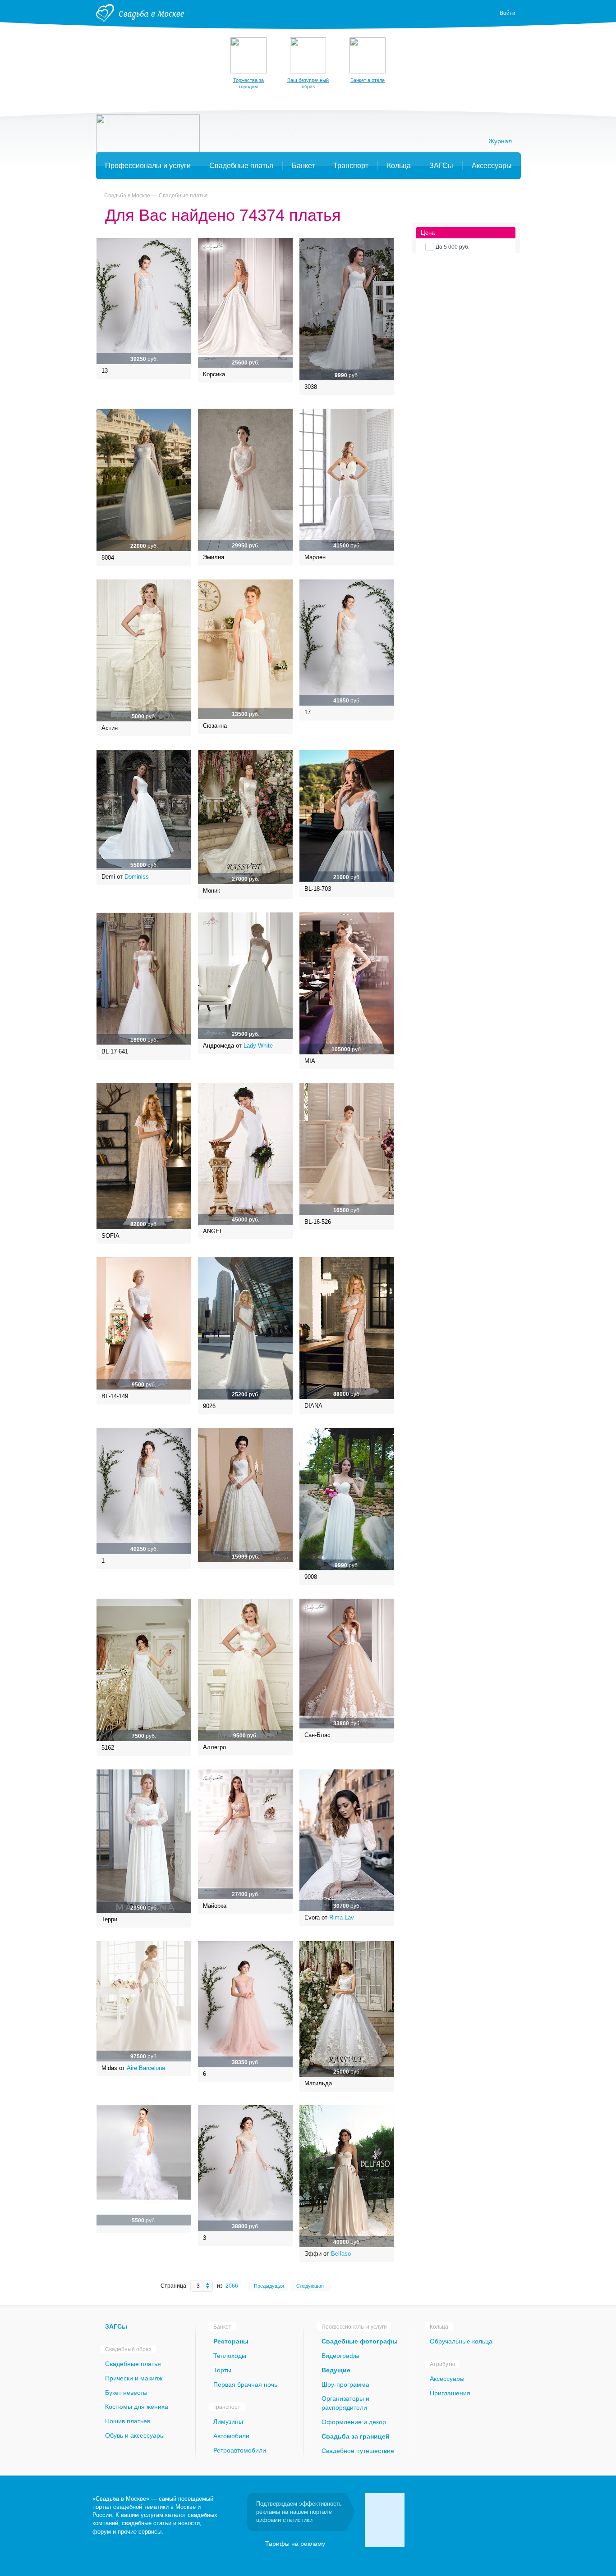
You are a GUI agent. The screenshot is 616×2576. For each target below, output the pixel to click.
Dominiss (137, 877)
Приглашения (450, 2393)
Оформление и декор (354, 2422)
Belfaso (341, 2254)
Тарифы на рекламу (295, 2544)
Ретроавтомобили (240, 2450)
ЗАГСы (116, 2326)
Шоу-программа (345, 2385)
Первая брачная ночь (245, 2385)
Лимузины (228, 2421)
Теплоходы (230, 2356)
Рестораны (231, 2341)
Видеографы (340, 2356)
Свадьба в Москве (127, 196)
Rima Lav (342, 1917)
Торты (222, 2370)
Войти (508, 13)
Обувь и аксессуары (135, 2435)
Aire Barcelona (146, 2068)
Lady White (258, 1046)
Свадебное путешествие (358, 2451)
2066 (232, 2286)
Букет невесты (126, 2393)
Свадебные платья (183, 196)
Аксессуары (447, 2379)
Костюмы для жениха (137, 2407)
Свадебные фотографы (360, 2341)
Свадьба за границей (356, 2436)
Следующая (310, 2286)
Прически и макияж (134, 2378)
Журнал (500, 141)
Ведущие (336, 2370)
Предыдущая (269, 2286)
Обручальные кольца (461, 2341)
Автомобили (231, 2436)
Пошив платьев (128, 2421)
